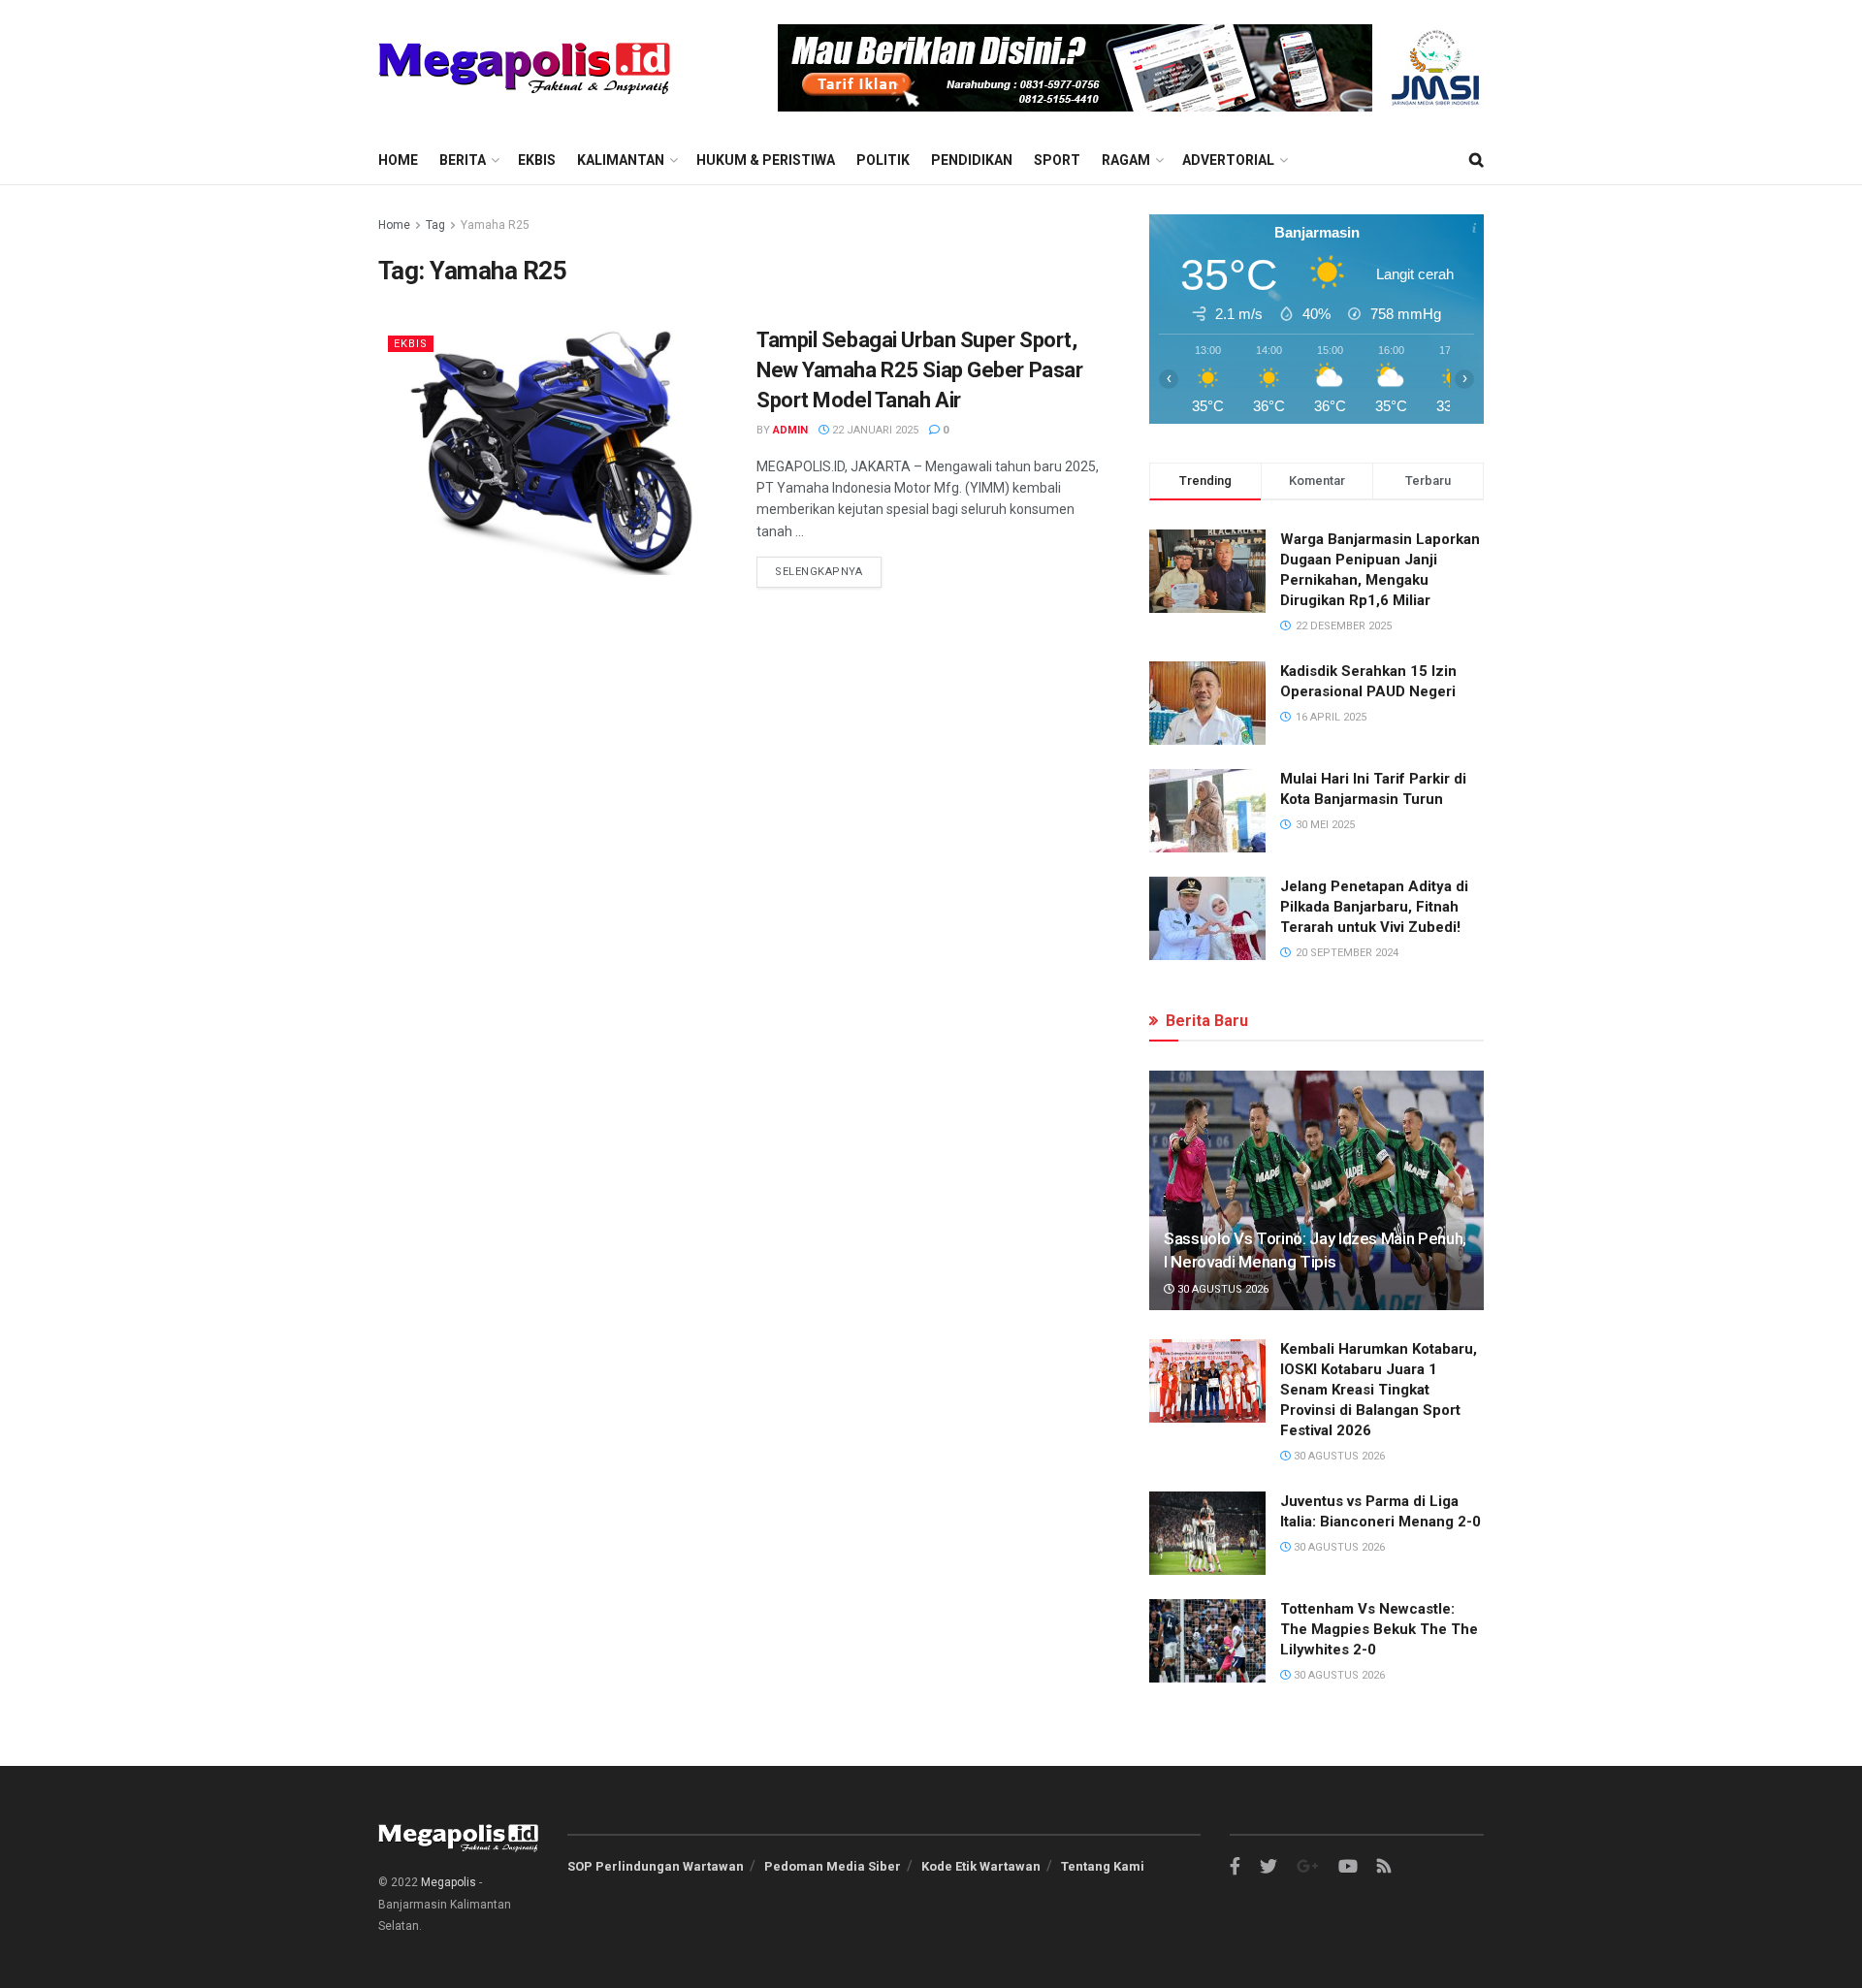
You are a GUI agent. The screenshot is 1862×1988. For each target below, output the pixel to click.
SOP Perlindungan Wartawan (656, 1866)
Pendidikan (972, 160)
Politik (883, 160)
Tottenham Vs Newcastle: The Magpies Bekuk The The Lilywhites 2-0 (1379, 1629)
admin (790, 430)
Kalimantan (621, 160)
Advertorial (1228, 160)
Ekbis (537, 160)
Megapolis (449, 1882)
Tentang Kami (1103, 1866)
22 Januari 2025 (874, 430)
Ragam (1126, 160)
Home (398, 160)
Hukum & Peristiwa (766, 160)
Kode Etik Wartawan (981, 1866)
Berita (463, 160)
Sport (1057, 160)
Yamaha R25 (495, 225)
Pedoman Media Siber (833, 1866)
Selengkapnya (819, 572)
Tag (435, 225)
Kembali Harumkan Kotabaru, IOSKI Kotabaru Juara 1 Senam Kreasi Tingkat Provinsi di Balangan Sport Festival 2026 (1379, 1390)
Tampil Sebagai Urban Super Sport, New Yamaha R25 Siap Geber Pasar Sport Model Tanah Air (919, 370)
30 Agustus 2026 (1221, 1289)
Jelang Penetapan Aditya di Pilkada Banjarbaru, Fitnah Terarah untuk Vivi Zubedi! (1374, 907)
